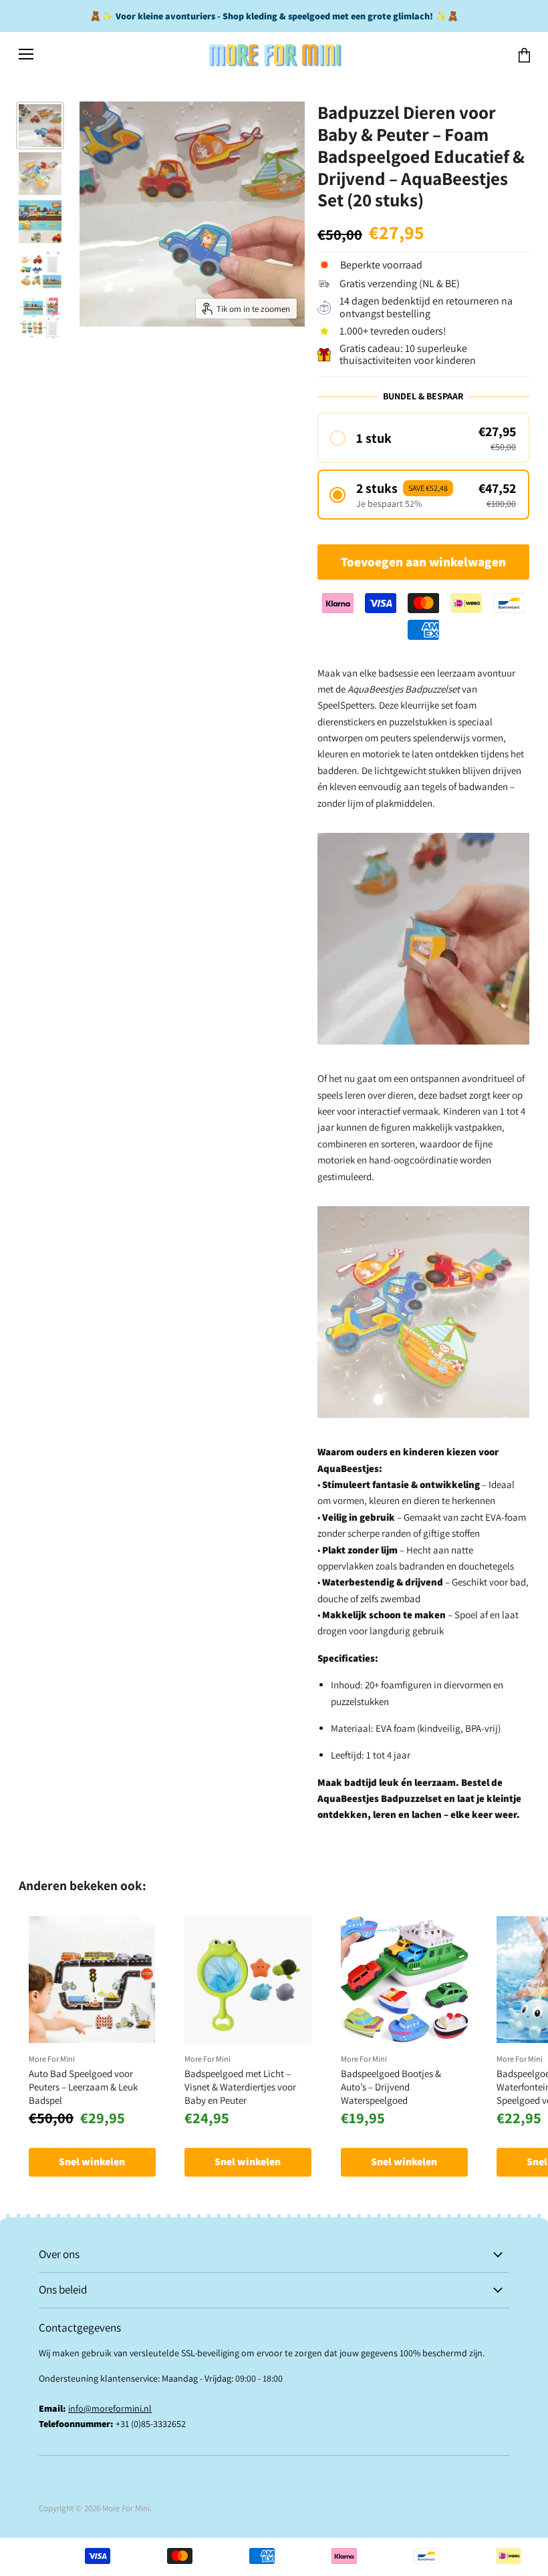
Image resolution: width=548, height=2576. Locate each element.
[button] (423, 438)
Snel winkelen (92, 2162)
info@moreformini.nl (110, 2408)
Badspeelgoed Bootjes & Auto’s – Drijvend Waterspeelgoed (391, 2086)
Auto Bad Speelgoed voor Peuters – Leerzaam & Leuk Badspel (83, 2086)
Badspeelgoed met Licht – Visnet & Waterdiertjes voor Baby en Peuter (240, 2086)
